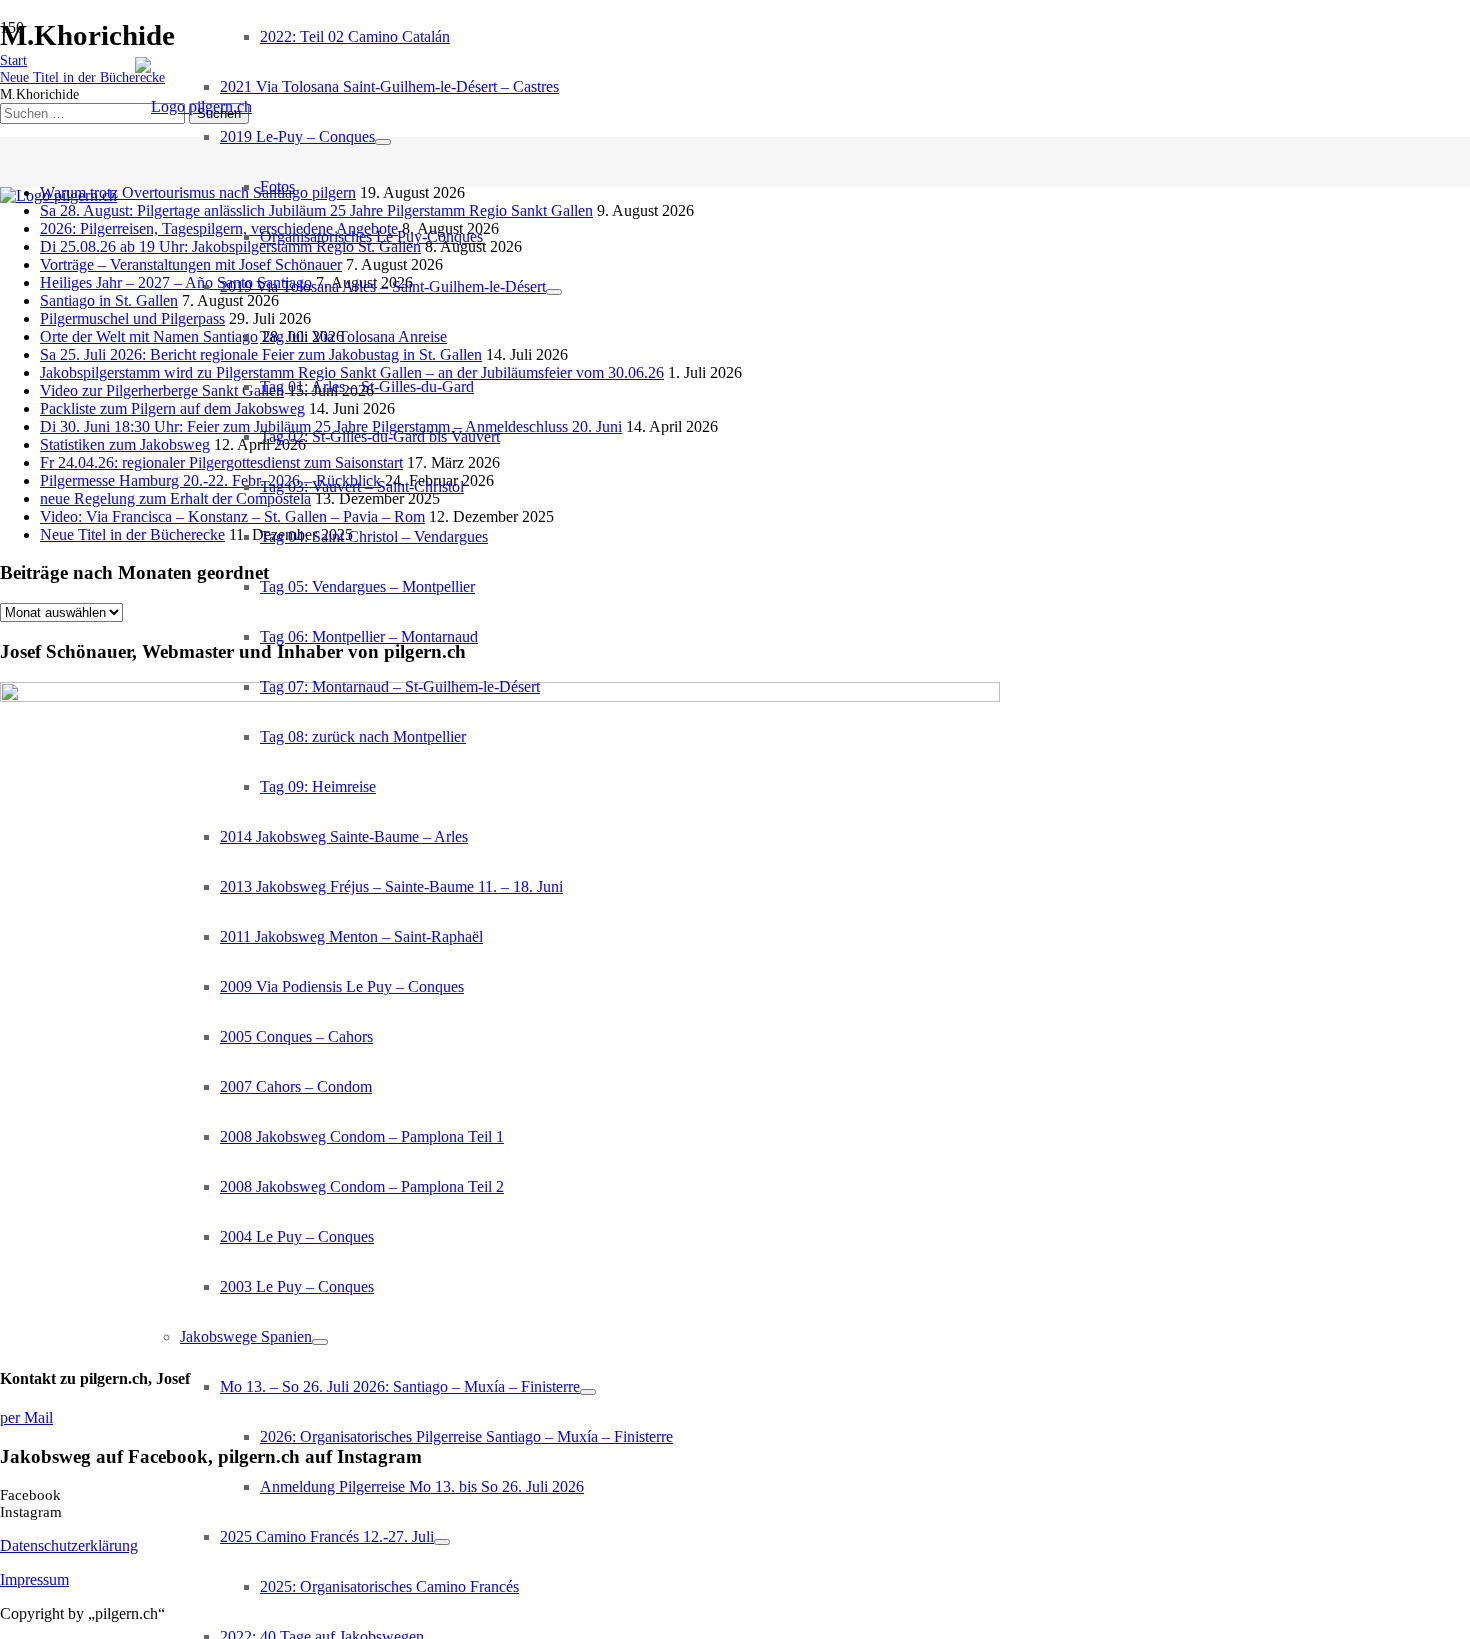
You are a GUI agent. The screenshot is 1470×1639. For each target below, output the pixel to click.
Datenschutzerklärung (69, 1545)
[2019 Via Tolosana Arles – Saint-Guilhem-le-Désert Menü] (554, 292)
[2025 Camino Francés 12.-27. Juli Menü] (442, 1542)
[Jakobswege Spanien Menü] (320, 1342)
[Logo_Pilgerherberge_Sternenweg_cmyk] (58, 195)
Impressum (34, 1579)
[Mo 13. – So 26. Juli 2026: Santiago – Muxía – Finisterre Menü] (588, 1392)
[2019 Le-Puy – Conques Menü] (383, 142)
